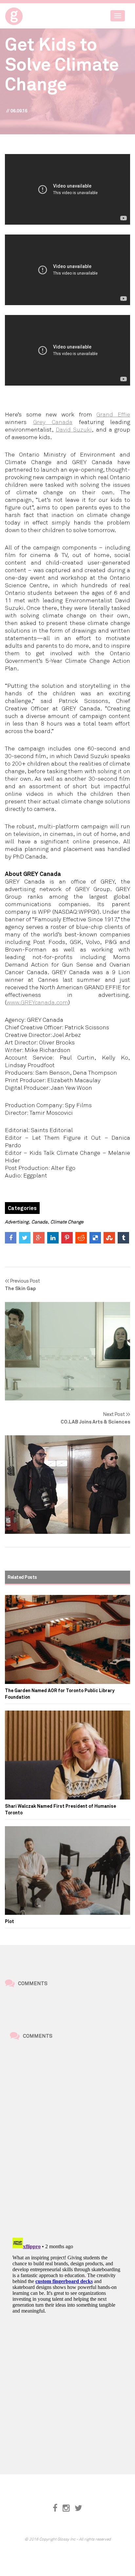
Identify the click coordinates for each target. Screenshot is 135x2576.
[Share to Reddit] (81, 1238)
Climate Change (67, 1222)
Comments (33, 1983)
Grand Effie (113, 414)
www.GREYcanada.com (37, 1002)
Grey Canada (53, 422)
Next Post (95, 1418)
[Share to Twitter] (25, 1238)
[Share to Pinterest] (67, 1238)
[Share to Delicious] (95, 1238)
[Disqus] (67, 2140)
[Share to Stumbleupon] (109, 1238)
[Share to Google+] (39, 1238)
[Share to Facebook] (11, 1238)
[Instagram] (66, 2508)
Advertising (17, 1222)
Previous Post (22, 1284)
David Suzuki (74, 429)
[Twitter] (78, 2508)
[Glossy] (26, 14)
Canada (39, 1222)
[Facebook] (55, 2508)
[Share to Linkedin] (53, 1238)
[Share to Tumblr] (123, 1238)
